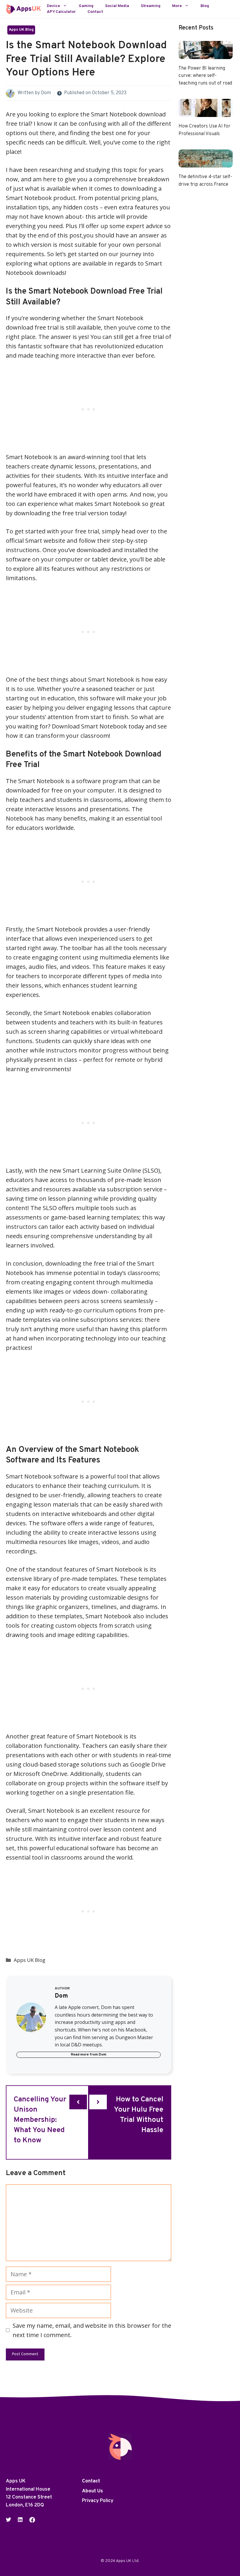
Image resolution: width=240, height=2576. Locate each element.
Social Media (117, 6)
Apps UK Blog (21, 30)
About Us (92, 2491)
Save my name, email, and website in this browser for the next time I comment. (92, 2330)
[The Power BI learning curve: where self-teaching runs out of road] (206, 54)
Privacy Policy (98, 2501)
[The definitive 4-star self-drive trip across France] (206, 163)
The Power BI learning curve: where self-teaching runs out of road (205, 76)
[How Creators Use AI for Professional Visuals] (206, 112)
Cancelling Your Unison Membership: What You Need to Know (40, 2120)
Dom (46, 93)
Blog (205, 6)
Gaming (86, 6)
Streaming (151, 6)
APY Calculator (61, 12)
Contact (95, 12)
